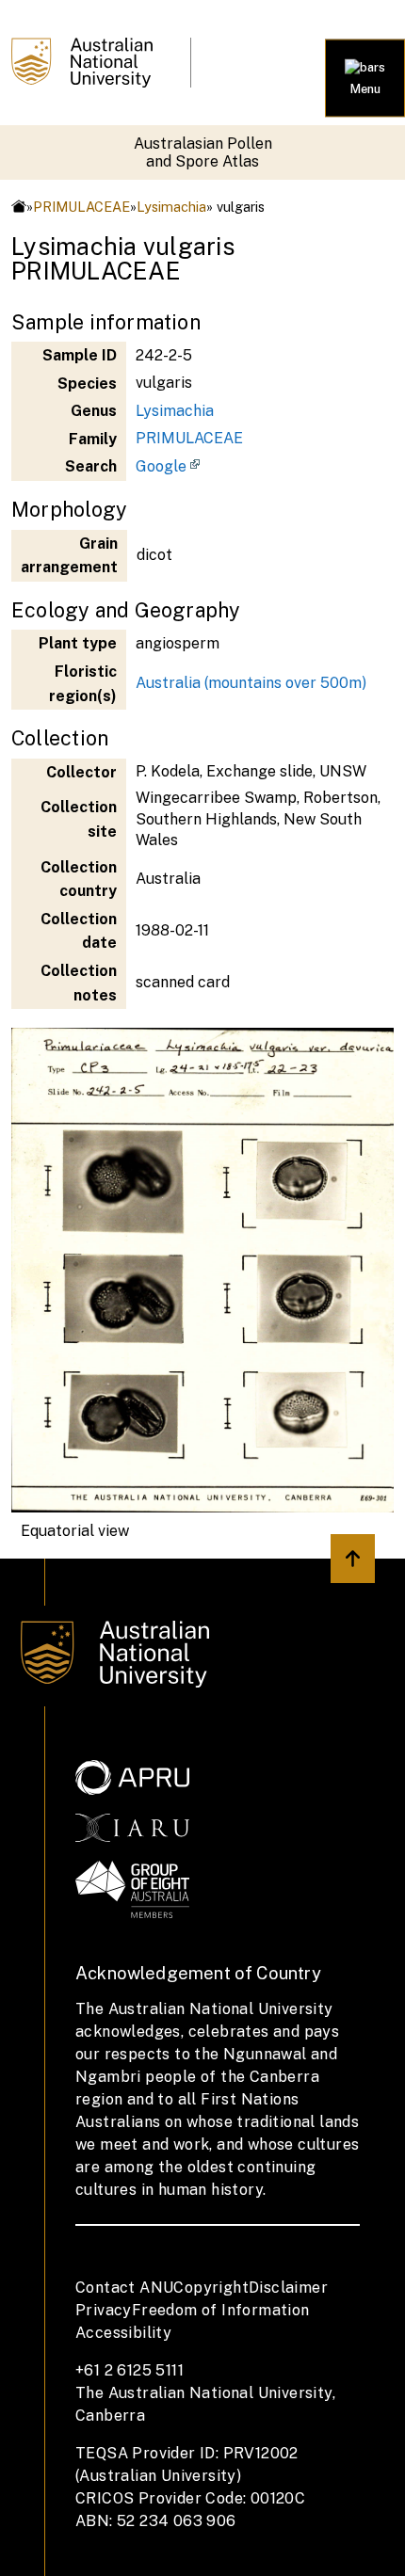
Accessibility (123, 2333)
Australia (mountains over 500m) (251, 683)
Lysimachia (171, 207)
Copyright (211, 2288)
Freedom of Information (221, 2310)
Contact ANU (124, 2288)
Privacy (104, 2310)
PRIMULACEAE (81, 207)
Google (161, 466)
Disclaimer (288, 2288)
